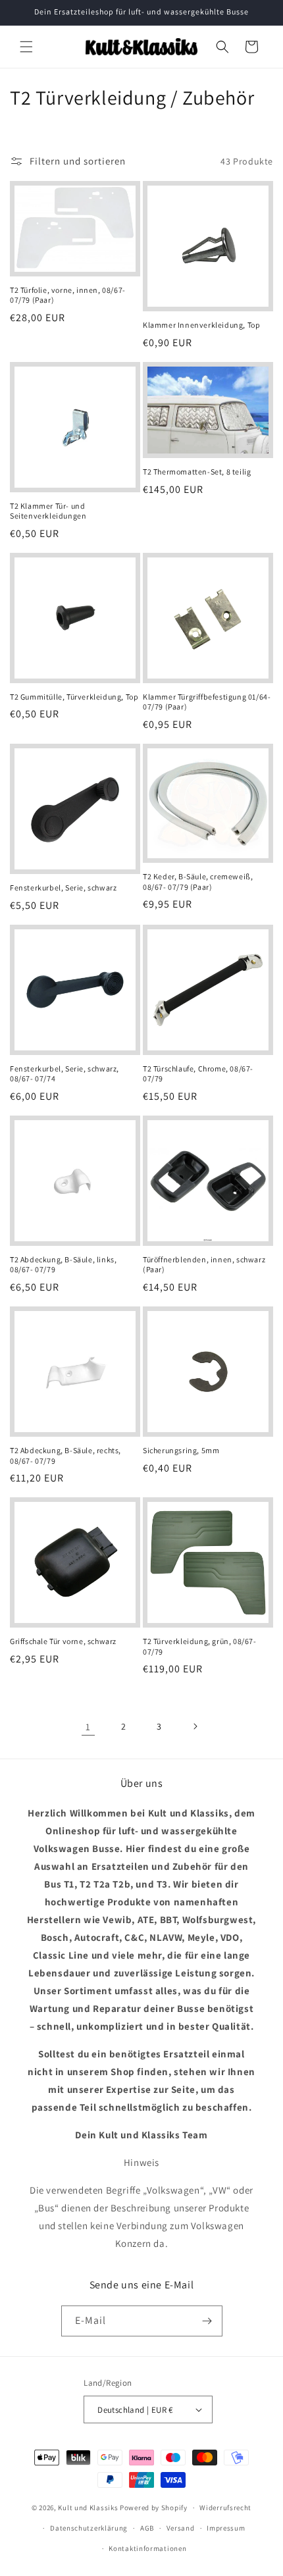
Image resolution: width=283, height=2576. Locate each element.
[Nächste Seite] (195, 1726)
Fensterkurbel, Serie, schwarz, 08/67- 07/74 (64, 1074)
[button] (26, 47)
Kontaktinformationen (147, 2548)
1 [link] (88, 1727)
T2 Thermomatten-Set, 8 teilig (197, 472)
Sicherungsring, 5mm (181, 1450)
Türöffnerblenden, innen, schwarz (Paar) (204, 1265)
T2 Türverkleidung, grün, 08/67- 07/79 (200, 1646)
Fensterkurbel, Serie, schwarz (63, 888)
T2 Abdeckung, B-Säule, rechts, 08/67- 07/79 (65, 1455)
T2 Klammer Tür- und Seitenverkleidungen (48, 511)
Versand (181, 2528)
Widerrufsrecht (225, 2508)
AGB (147, 2528)
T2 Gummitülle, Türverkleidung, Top (74, 697)
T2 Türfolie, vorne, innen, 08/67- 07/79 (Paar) (68, 295)
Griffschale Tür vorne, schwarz (63, 1641)
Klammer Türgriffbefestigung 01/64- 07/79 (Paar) (207, 702)
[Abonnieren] (207, 2321)
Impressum (226, 2528)
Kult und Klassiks (88, 2508)
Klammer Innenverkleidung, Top (201, 325)
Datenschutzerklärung (89, 2528)
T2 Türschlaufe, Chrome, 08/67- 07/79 (198, 1074)
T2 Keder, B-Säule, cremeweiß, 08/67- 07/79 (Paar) (198, 882)
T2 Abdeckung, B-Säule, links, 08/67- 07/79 (63, 1265)
